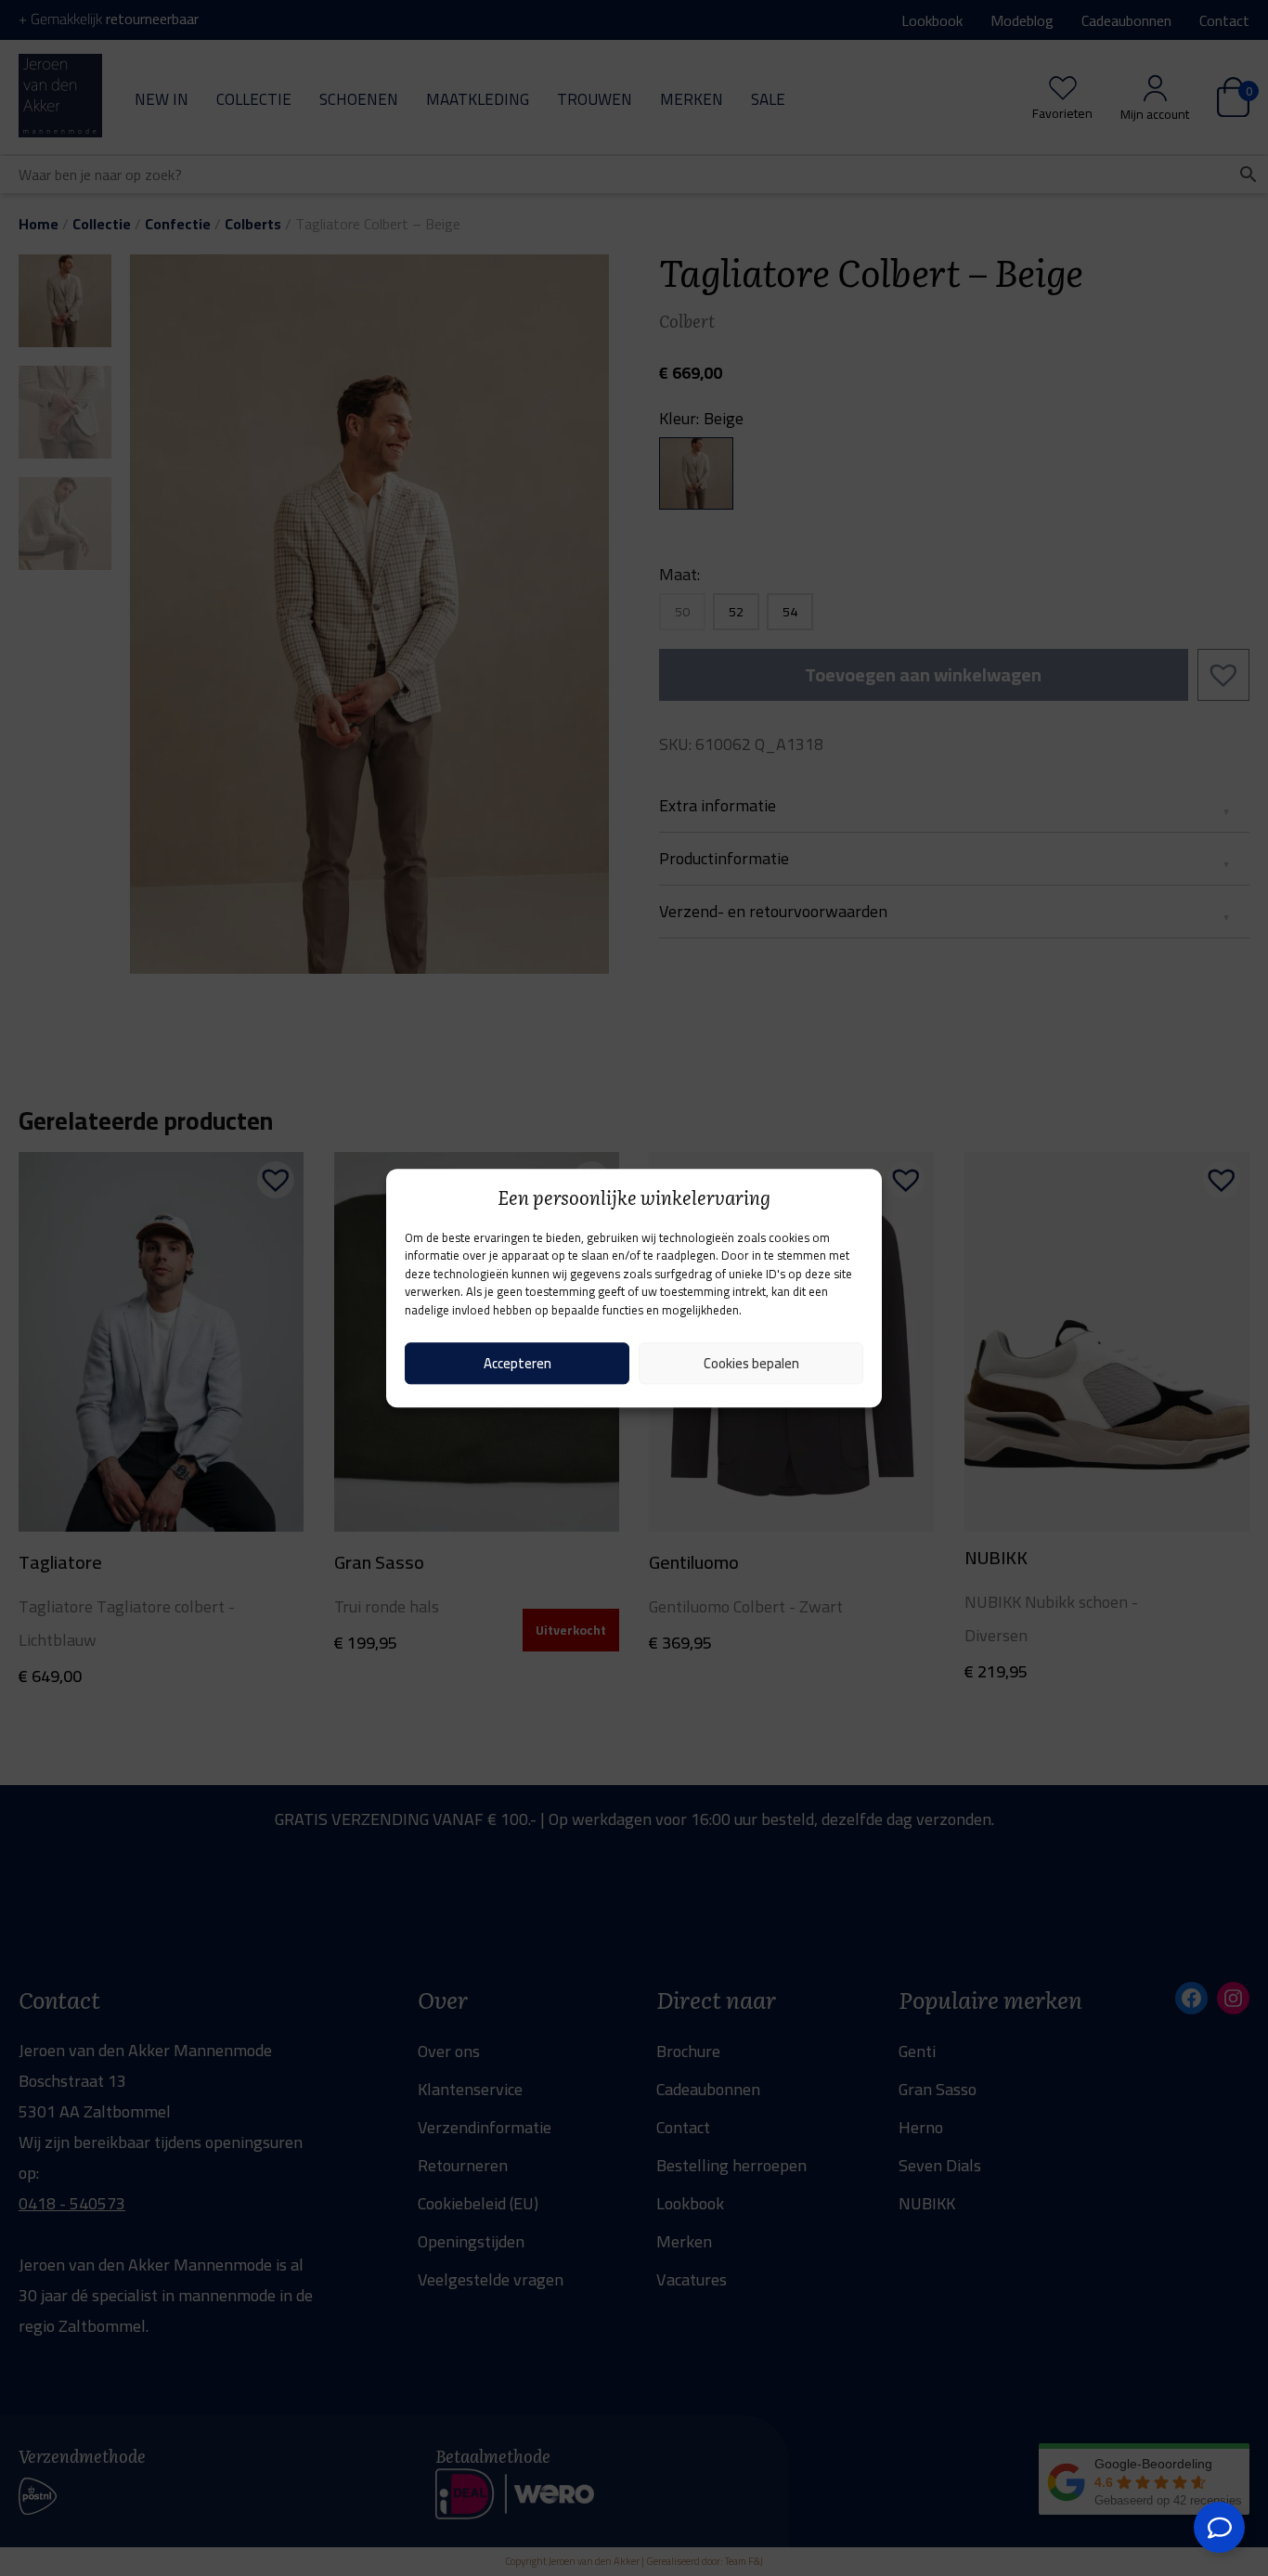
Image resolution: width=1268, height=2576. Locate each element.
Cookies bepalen (751, 1363)
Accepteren (518, 1363)
